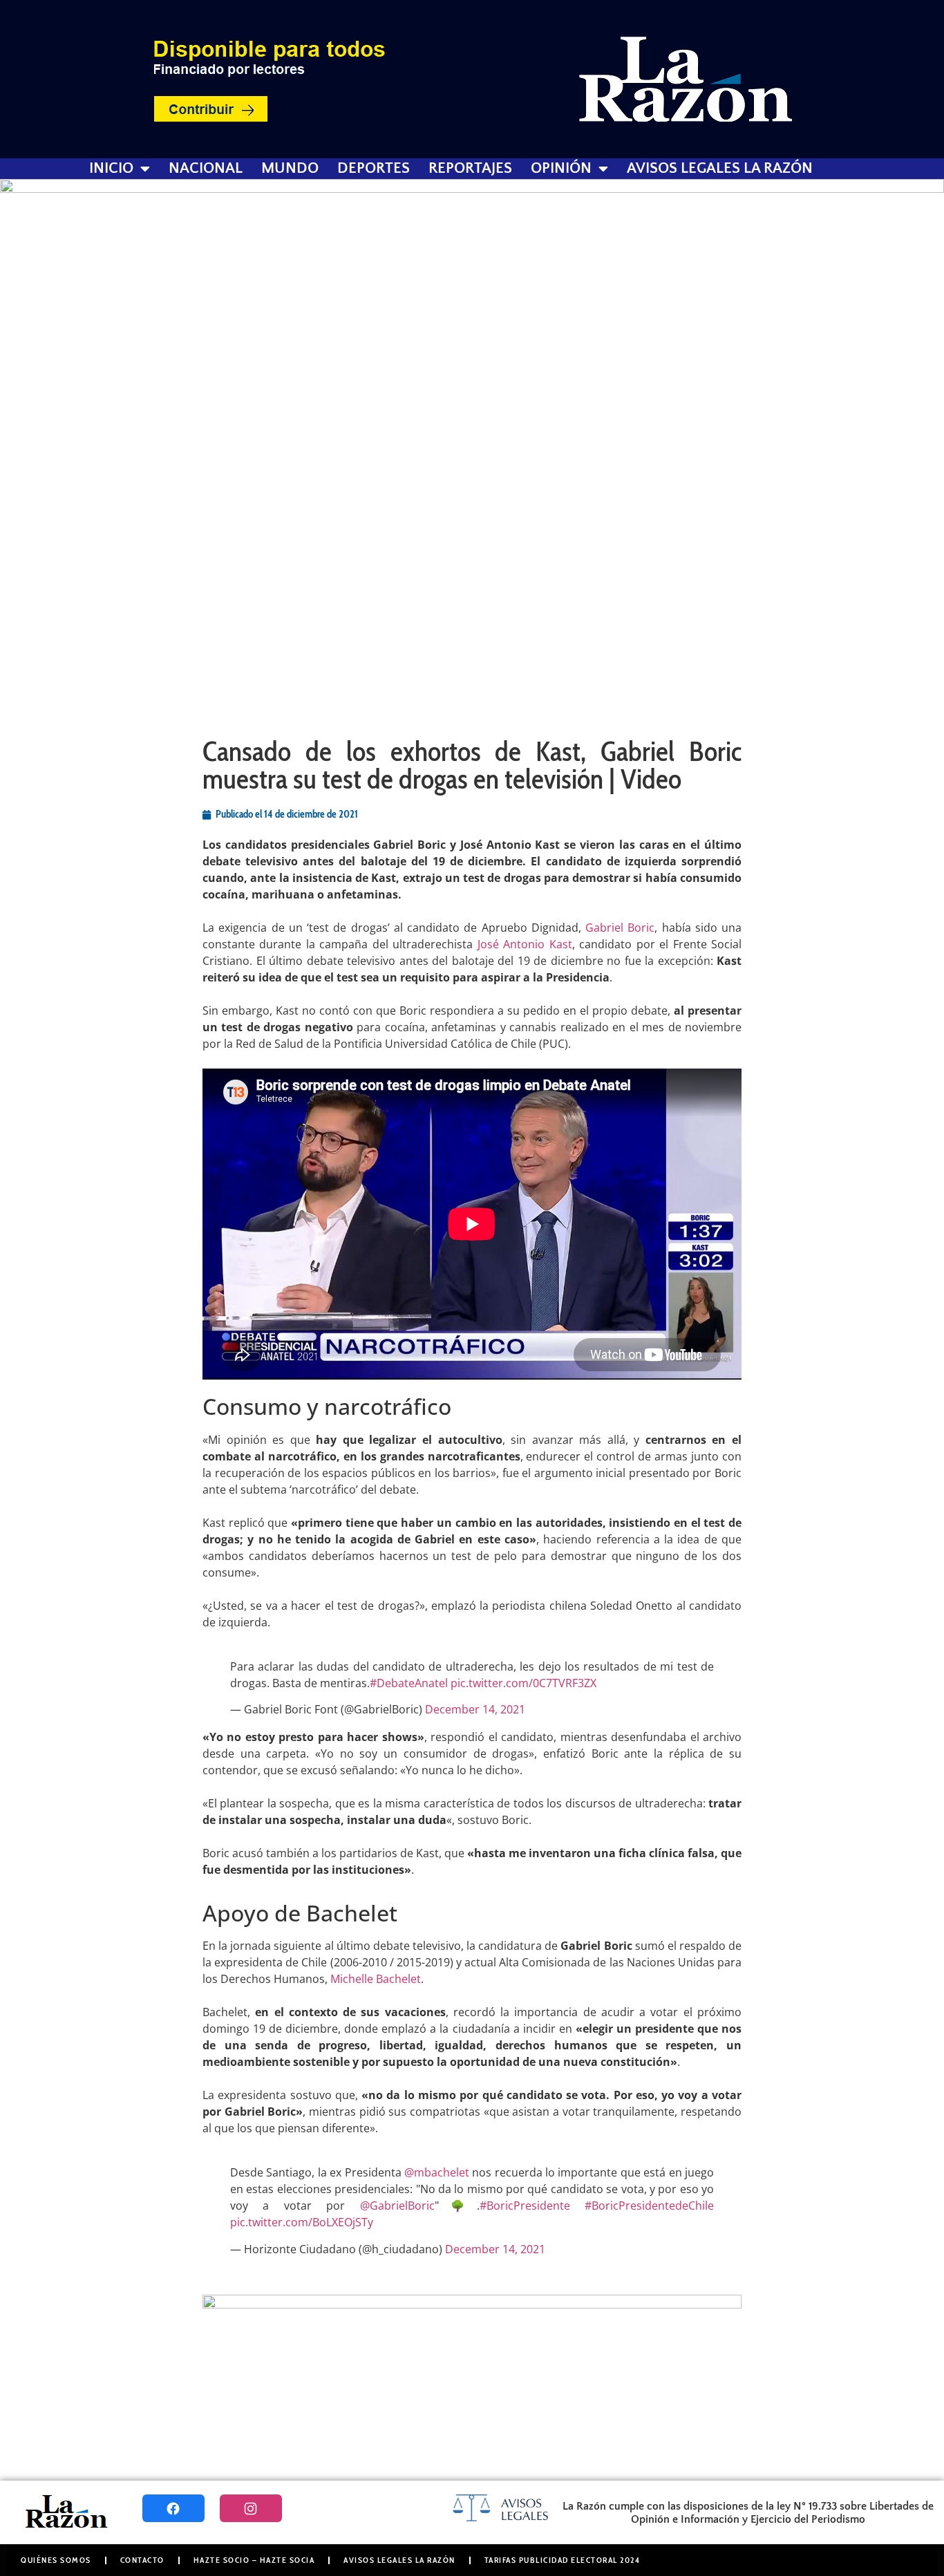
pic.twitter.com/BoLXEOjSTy (302, 2222)
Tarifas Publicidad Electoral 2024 (563, 2560)
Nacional (206, 169)
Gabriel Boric (620, 928)
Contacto (142, 2560)
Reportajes (470, 169)
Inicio (111, 169)
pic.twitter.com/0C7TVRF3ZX (523, 1683)
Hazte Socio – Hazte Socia (254, 2560)
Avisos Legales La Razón (720, 169)
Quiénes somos (56, 2560)
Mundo (290, 169)
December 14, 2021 (475, 1709)
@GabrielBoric (397, 2206)
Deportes (374, 169)
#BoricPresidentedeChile (649, 2206)
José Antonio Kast (525, 944)
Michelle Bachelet (376, 1979)
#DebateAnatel (409, 1683)
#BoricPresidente (525, 2206)
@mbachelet (437, 2172)
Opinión (561, 169)
